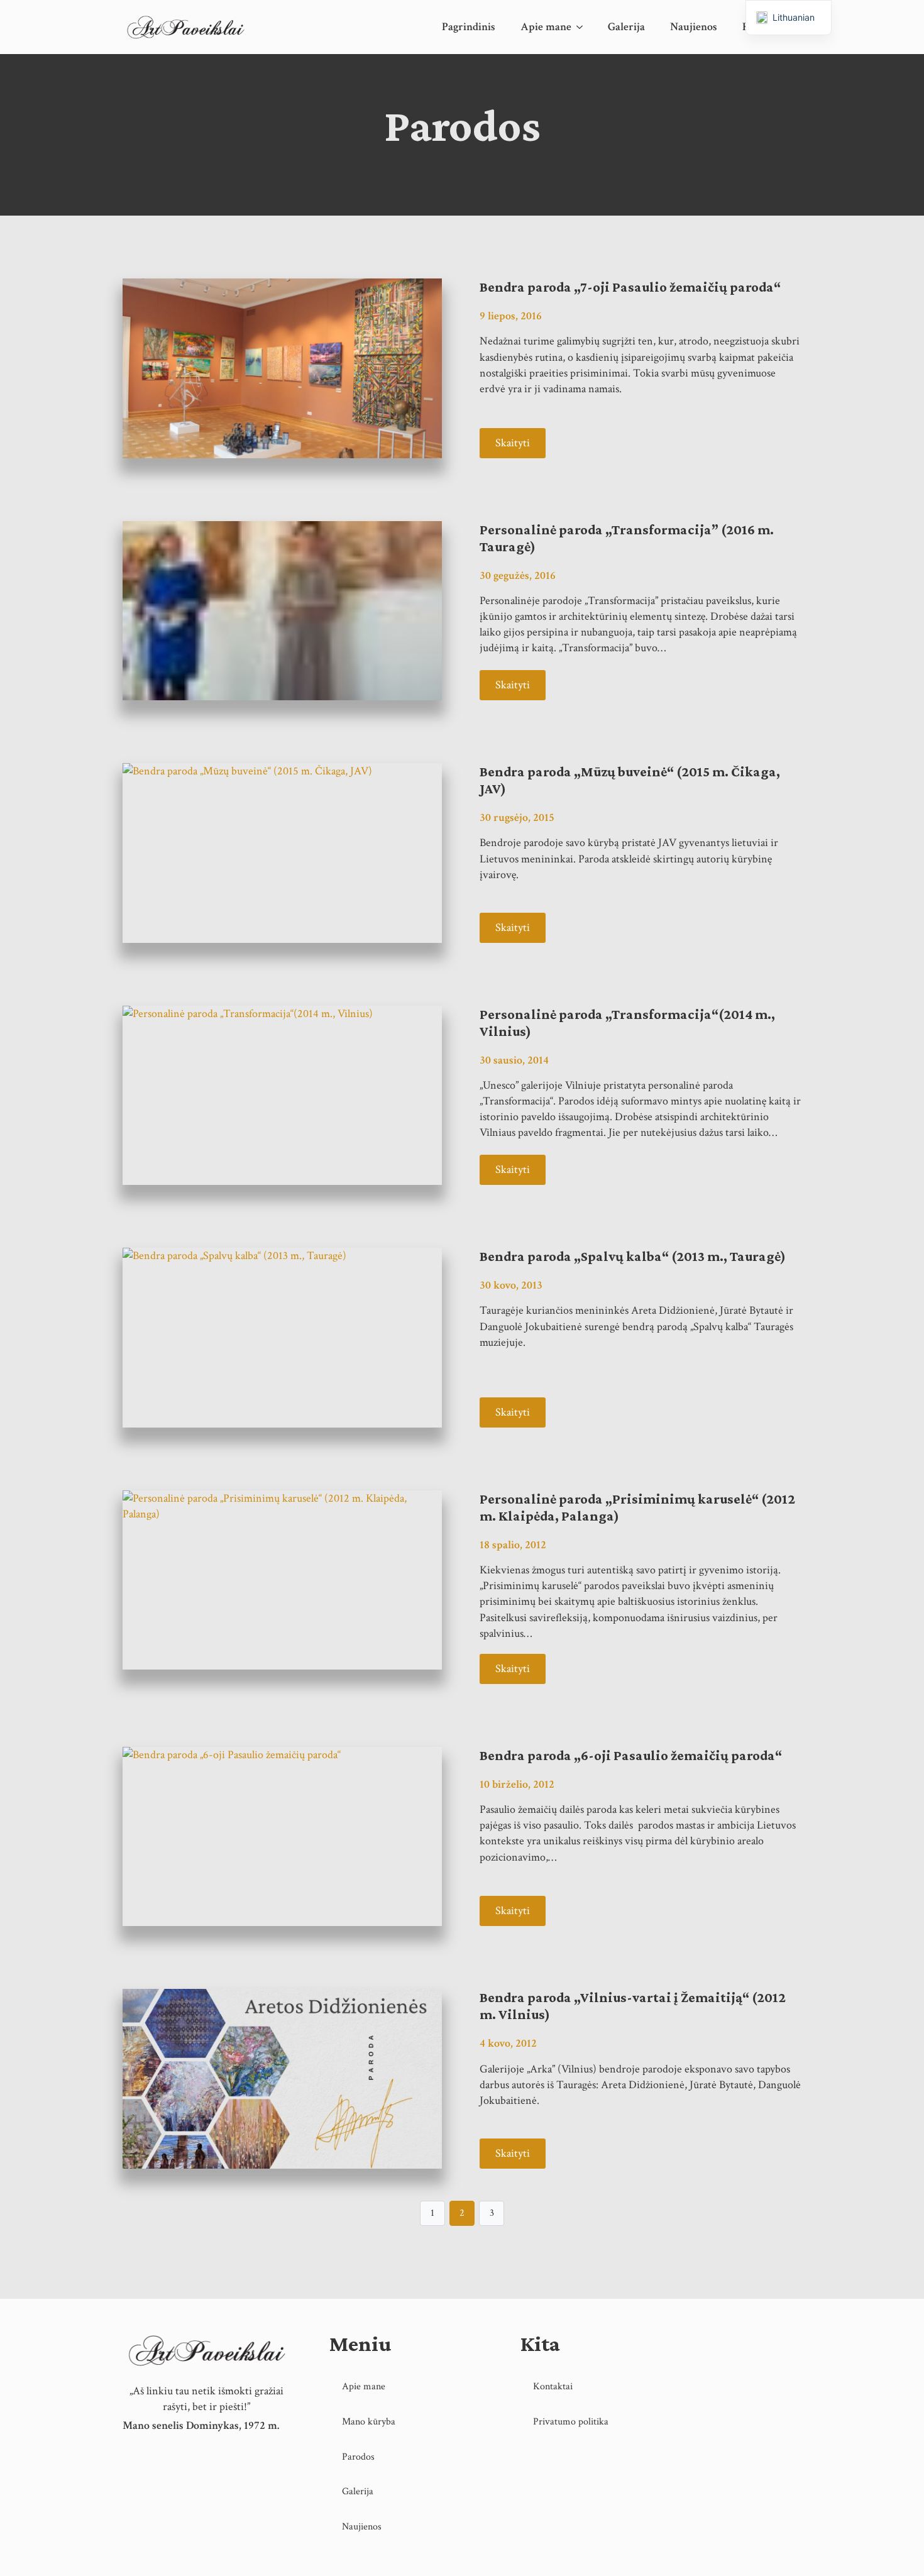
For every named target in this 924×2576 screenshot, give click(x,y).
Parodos (358, 2457)
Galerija (626, 27)
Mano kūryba (369, 2422)
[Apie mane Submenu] (583, 27)
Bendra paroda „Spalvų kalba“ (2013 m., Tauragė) (633, 1256)
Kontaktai (553, 2386)
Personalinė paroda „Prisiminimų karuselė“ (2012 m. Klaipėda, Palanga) (637, 1507)
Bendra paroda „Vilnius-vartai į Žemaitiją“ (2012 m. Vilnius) (633, 2006)
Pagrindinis (469, 27)
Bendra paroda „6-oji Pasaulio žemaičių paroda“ (631, 1755)
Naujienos (694, 27)
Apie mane (546, 27)
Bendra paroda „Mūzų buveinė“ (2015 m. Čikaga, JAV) (630, 780)
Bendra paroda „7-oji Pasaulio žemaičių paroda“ (630, 287)
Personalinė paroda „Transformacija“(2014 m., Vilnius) (627, 1023)
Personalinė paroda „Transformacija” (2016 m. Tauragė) (627, 538)
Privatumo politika (571, 2422)
